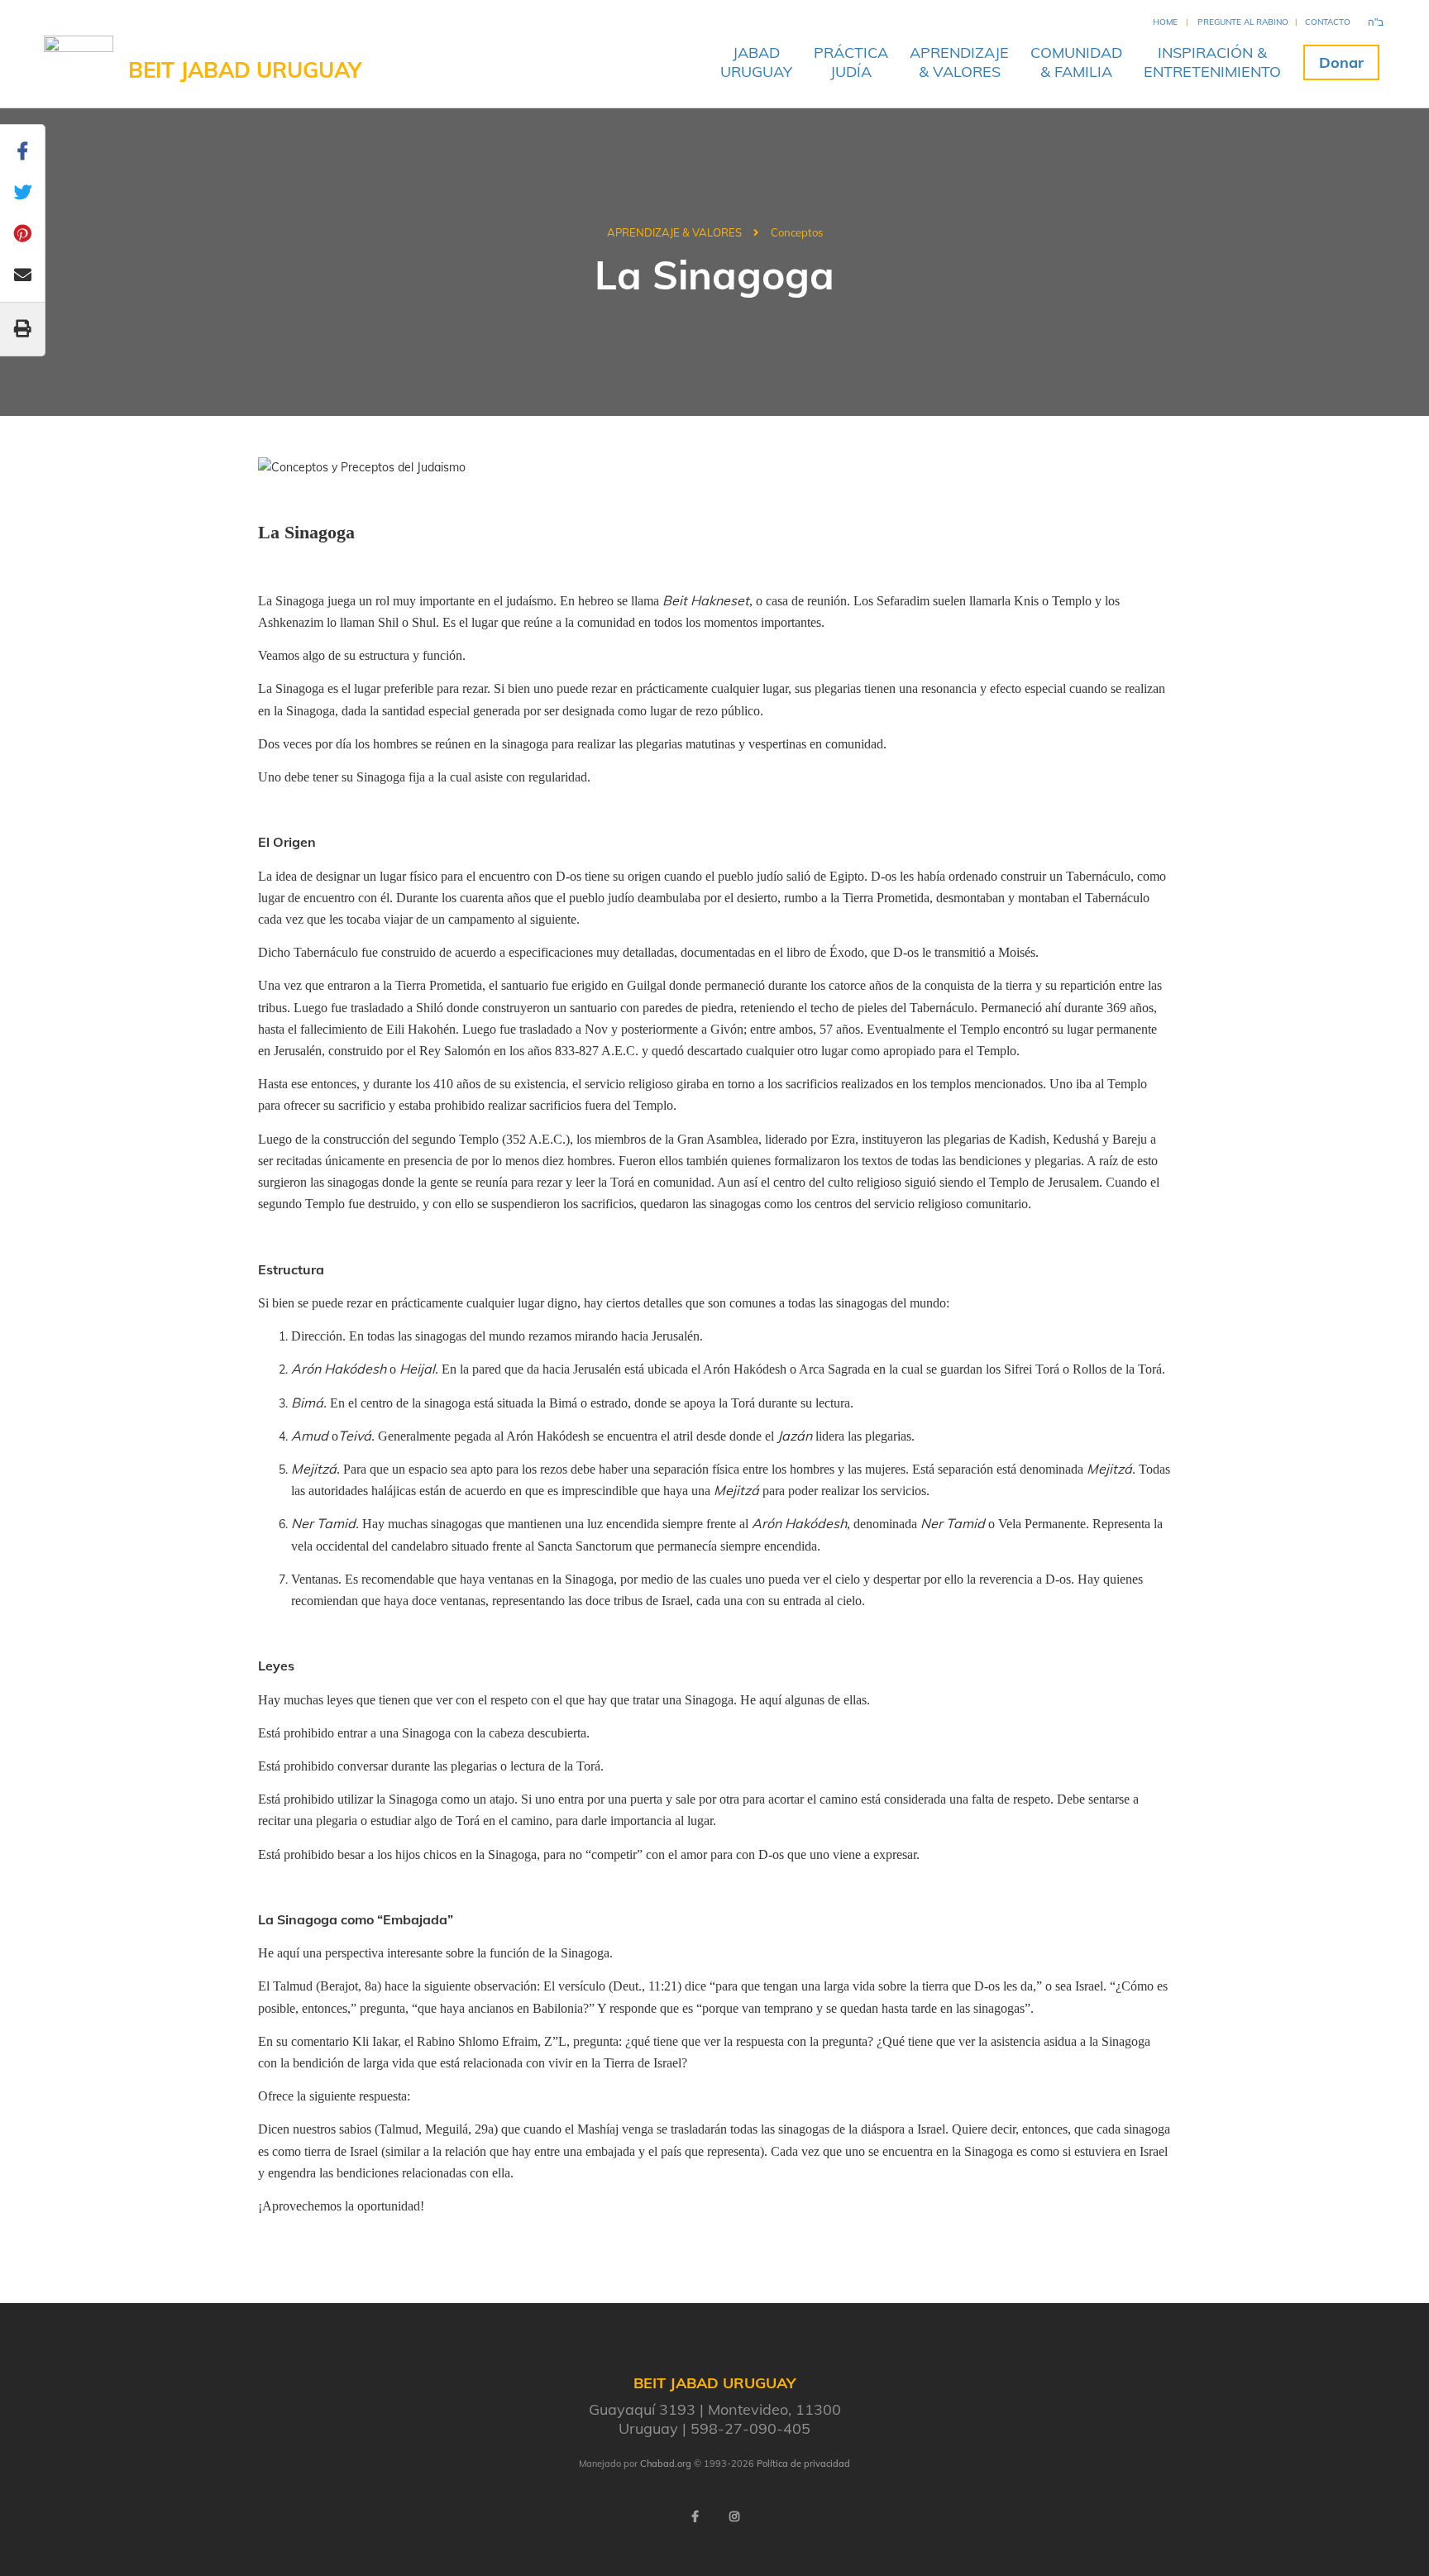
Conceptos (797, 232)
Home (1165, 22)
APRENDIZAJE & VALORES (674, 232)
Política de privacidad (803, 2464)
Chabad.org (666, 2464)
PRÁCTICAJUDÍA (851, 62)
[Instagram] (734, 2516)
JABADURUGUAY (756, 62)
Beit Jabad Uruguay (245, 70)
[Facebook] (695, 2516)
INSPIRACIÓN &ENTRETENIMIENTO (1212, 62)
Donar (1341, 62)
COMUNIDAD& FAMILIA (1076, 62)
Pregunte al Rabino (1243, 22)
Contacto (1328, 22)
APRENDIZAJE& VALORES (959, 62)
